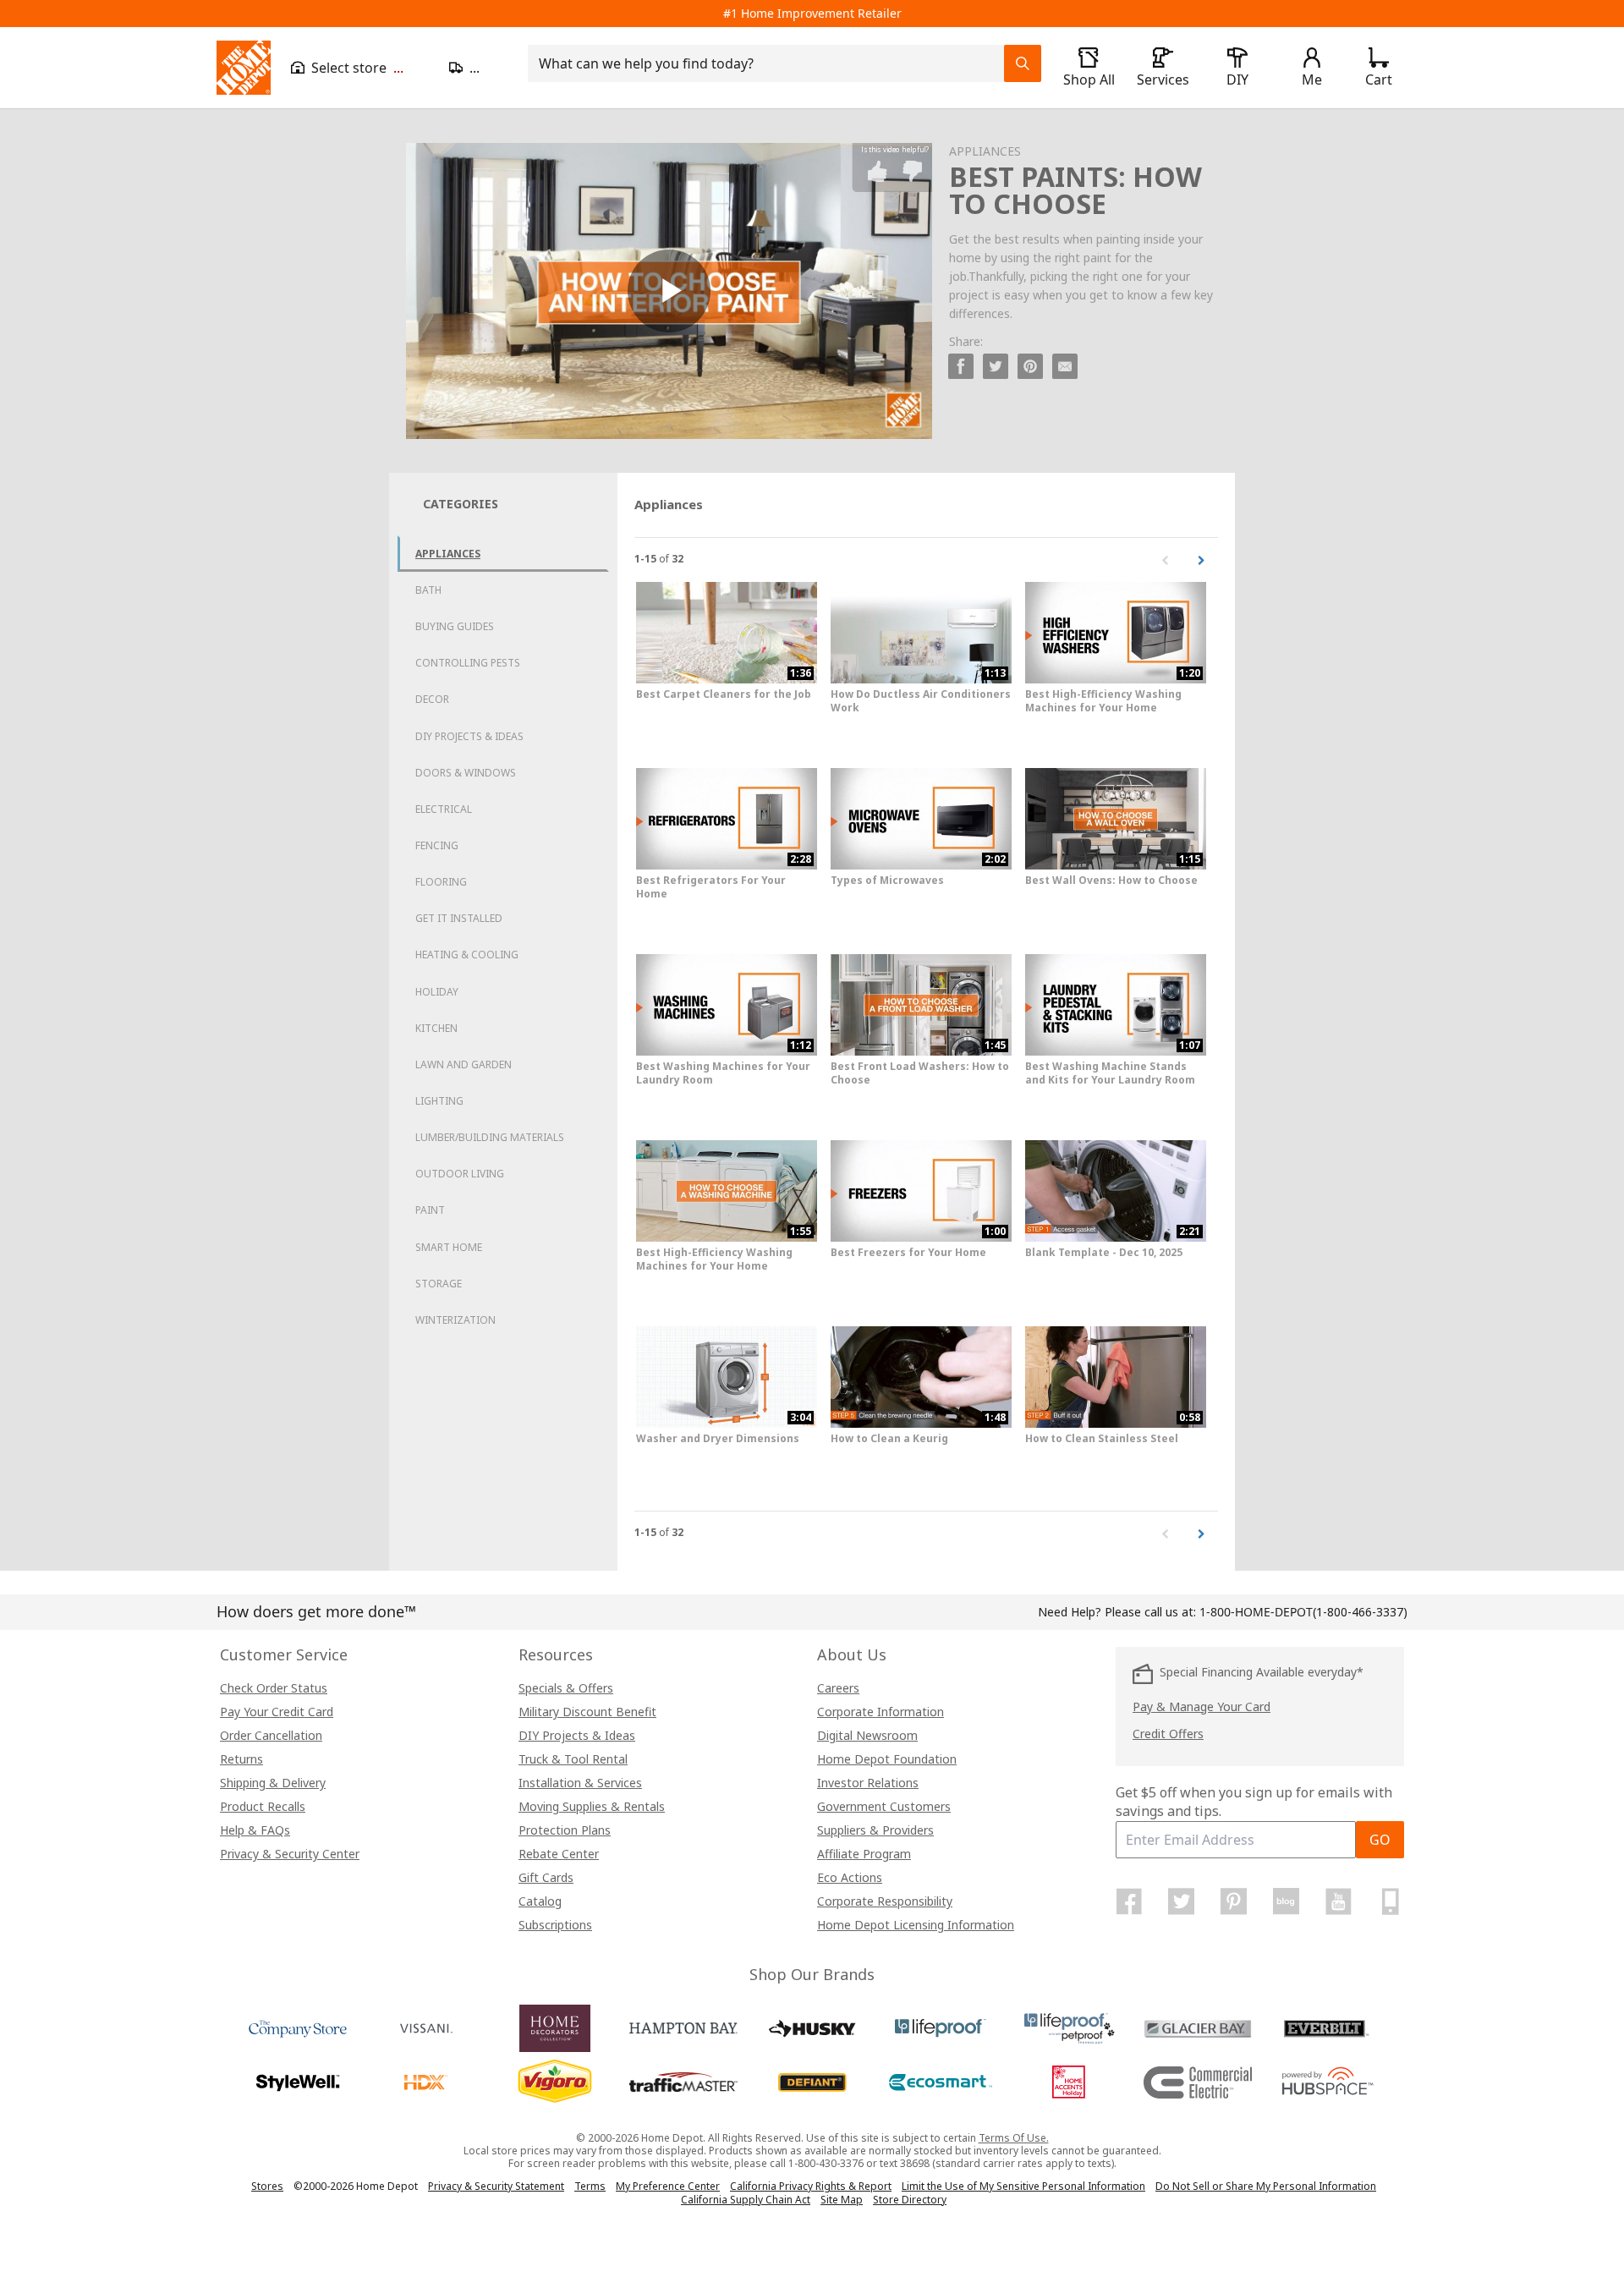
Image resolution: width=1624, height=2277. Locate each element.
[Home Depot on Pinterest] (1234, 1901)
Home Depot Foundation (887, 1759)
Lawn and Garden (464, 1064)
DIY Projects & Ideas (469, 736)
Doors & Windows (466, 773)
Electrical (444, 809)
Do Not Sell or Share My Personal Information (1266, 2186)
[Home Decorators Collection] (555, 2028)
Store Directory (910, 2200)
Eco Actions (850, 1877)
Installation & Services (580, 1783)
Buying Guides (455, 626)
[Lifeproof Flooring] (941, 2028)
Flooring (441, 882)
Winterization (455, 1320)
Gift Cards (546, 1877)
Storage (439, 1284)
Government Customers (884, 1806)
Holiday (437, 992)
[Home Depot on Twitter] (1182, 1901)
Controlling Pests (468, 663)
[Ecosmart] (941, 2082)
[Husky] (812, 2028)
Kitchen (436, 1028)
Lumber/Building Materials (490, 1137)
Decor (432, 699)
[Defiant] (812, 2082)
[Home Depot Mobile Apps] (1391, 1901)
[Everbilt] (1326, 2028)
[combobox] (771, 63)
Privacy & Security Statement (496, 2186)
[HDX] (426, 2082)
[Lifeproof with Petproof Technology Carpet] (1069, 2028)
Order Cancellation (271, 1735)
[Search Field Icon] (1023, 63)
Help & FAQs (255, 1830)
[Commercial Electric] (1198, 2082)
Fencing (437, 845)
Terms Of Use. (1014, 2138)
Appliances (448, 554)
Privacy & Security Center (290, 1854)
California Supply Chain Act (746, 2200)
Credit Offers (1168, 1734)
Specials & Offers (566, 1688)
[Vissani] (426, 2028)
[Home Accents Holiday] (1069, 2082)
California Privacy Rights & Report (811, 2186)
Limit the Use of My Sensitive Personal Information (1023, 2186)
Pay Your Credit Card (277, 1712)
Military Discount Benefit (587, 1712)
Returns (241, 1759)
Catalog (540, 1901)
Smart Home (449, 1247)
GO (1380, 1840)
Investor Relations (868, 1783)
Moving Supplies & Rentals (592, 1806)
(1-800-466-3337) (1303, 1612)
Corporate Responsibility (885, 1901)
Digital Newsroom (867, 1735)
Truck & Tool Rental (573, 1759)
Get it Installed (459, 918)
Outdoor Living (460, 1174)
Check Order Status (274, 1688)
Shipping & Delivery (273, 1783)
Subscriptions (555, 1925)
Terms (590, 2186)
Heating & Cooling (467, 955)
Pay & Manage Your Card (1202, 1706)
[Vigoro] (555, 2082)
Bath (428, 590)
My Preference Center (668, 2186)
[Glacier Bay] (1198, 2028)
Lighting (439, 1101)
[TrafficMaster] (683, 2082)
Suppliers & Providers (875, 1830)
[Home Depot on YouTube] (1338, 1901)
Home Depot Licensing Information (916, 1925)
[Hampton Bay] (683, 2028)
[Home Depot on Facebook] (1129, 1901)
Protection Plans (565, 1830)
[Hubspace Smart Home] (1326, 2082)
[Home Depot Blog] (1286, 1901)
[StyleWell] (298, 2082)
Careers (838, 1688)
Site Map (842, 2200)
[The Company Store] (298, 2028)
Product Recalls (263, 1806)
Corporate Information (881, 1712)
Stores (267, 2186)
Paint (430, 1210)
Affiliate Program (864, 1854)
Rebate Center (559, 1854)
